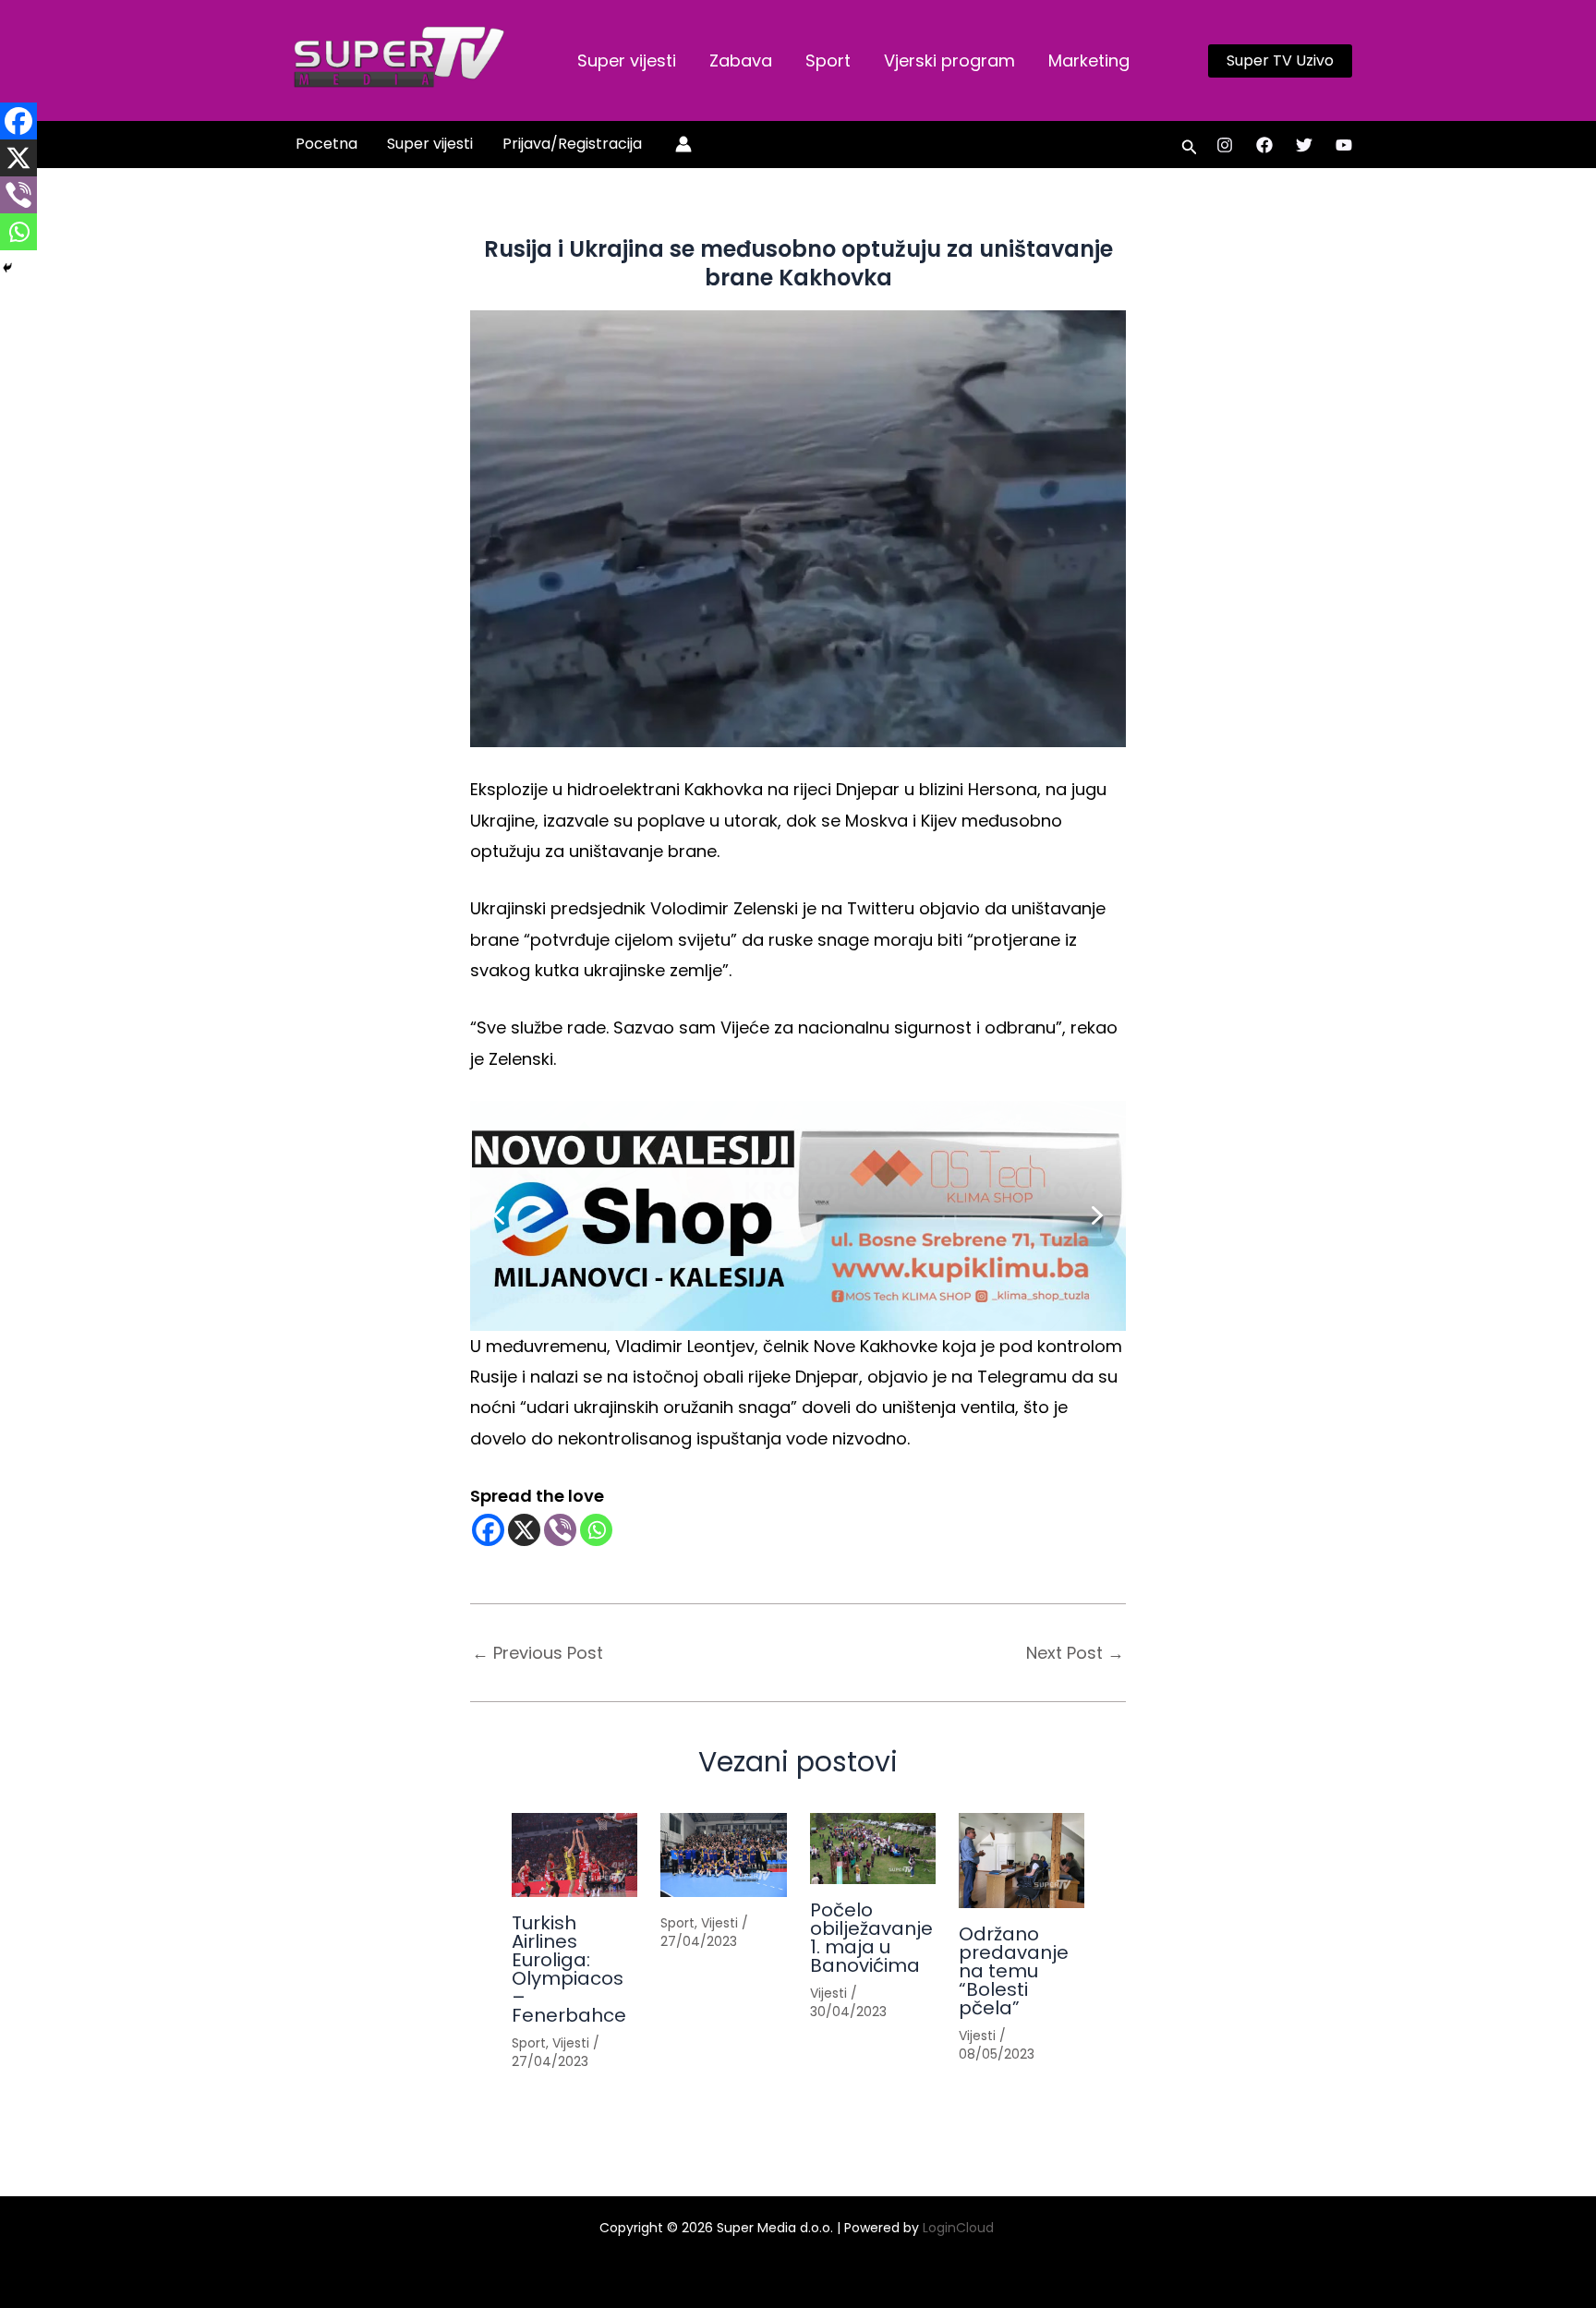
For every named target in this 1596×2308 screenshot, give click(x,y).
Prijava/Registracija (572, 144)
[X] (524, 1530)
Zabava (741, 60)
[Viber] (560, 1530)
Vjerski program (949, 60)
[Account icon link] (683, 144)
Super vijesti (627, 60)
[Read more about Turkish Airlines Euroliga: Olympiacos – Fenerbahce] (574, 1855)
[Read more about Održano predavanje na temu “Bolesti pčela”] (1022, 1860)
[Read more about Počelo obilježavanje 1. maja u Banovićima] (873, 1849)
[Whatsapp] (596, 1530)
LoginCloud (960, 2228)
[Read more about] (723, 1855)
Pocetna (326, 144)
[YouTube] (1344, 145)
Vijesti (571, 2043)
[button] (1280, 61)
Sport (828, 60)
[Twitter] (1304, 145)
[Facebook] (1264, 145)
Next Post (1075, 1653)
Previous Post (538, 1653)
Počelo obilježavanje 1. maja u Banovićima (871, 1938)
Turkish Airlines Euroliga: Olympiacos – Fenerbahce (569, 1969)
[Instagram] (1225, 145)
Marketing (1089, 60)
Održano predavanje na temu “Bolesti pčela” (1014, 1971)
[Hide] (7, 268)
